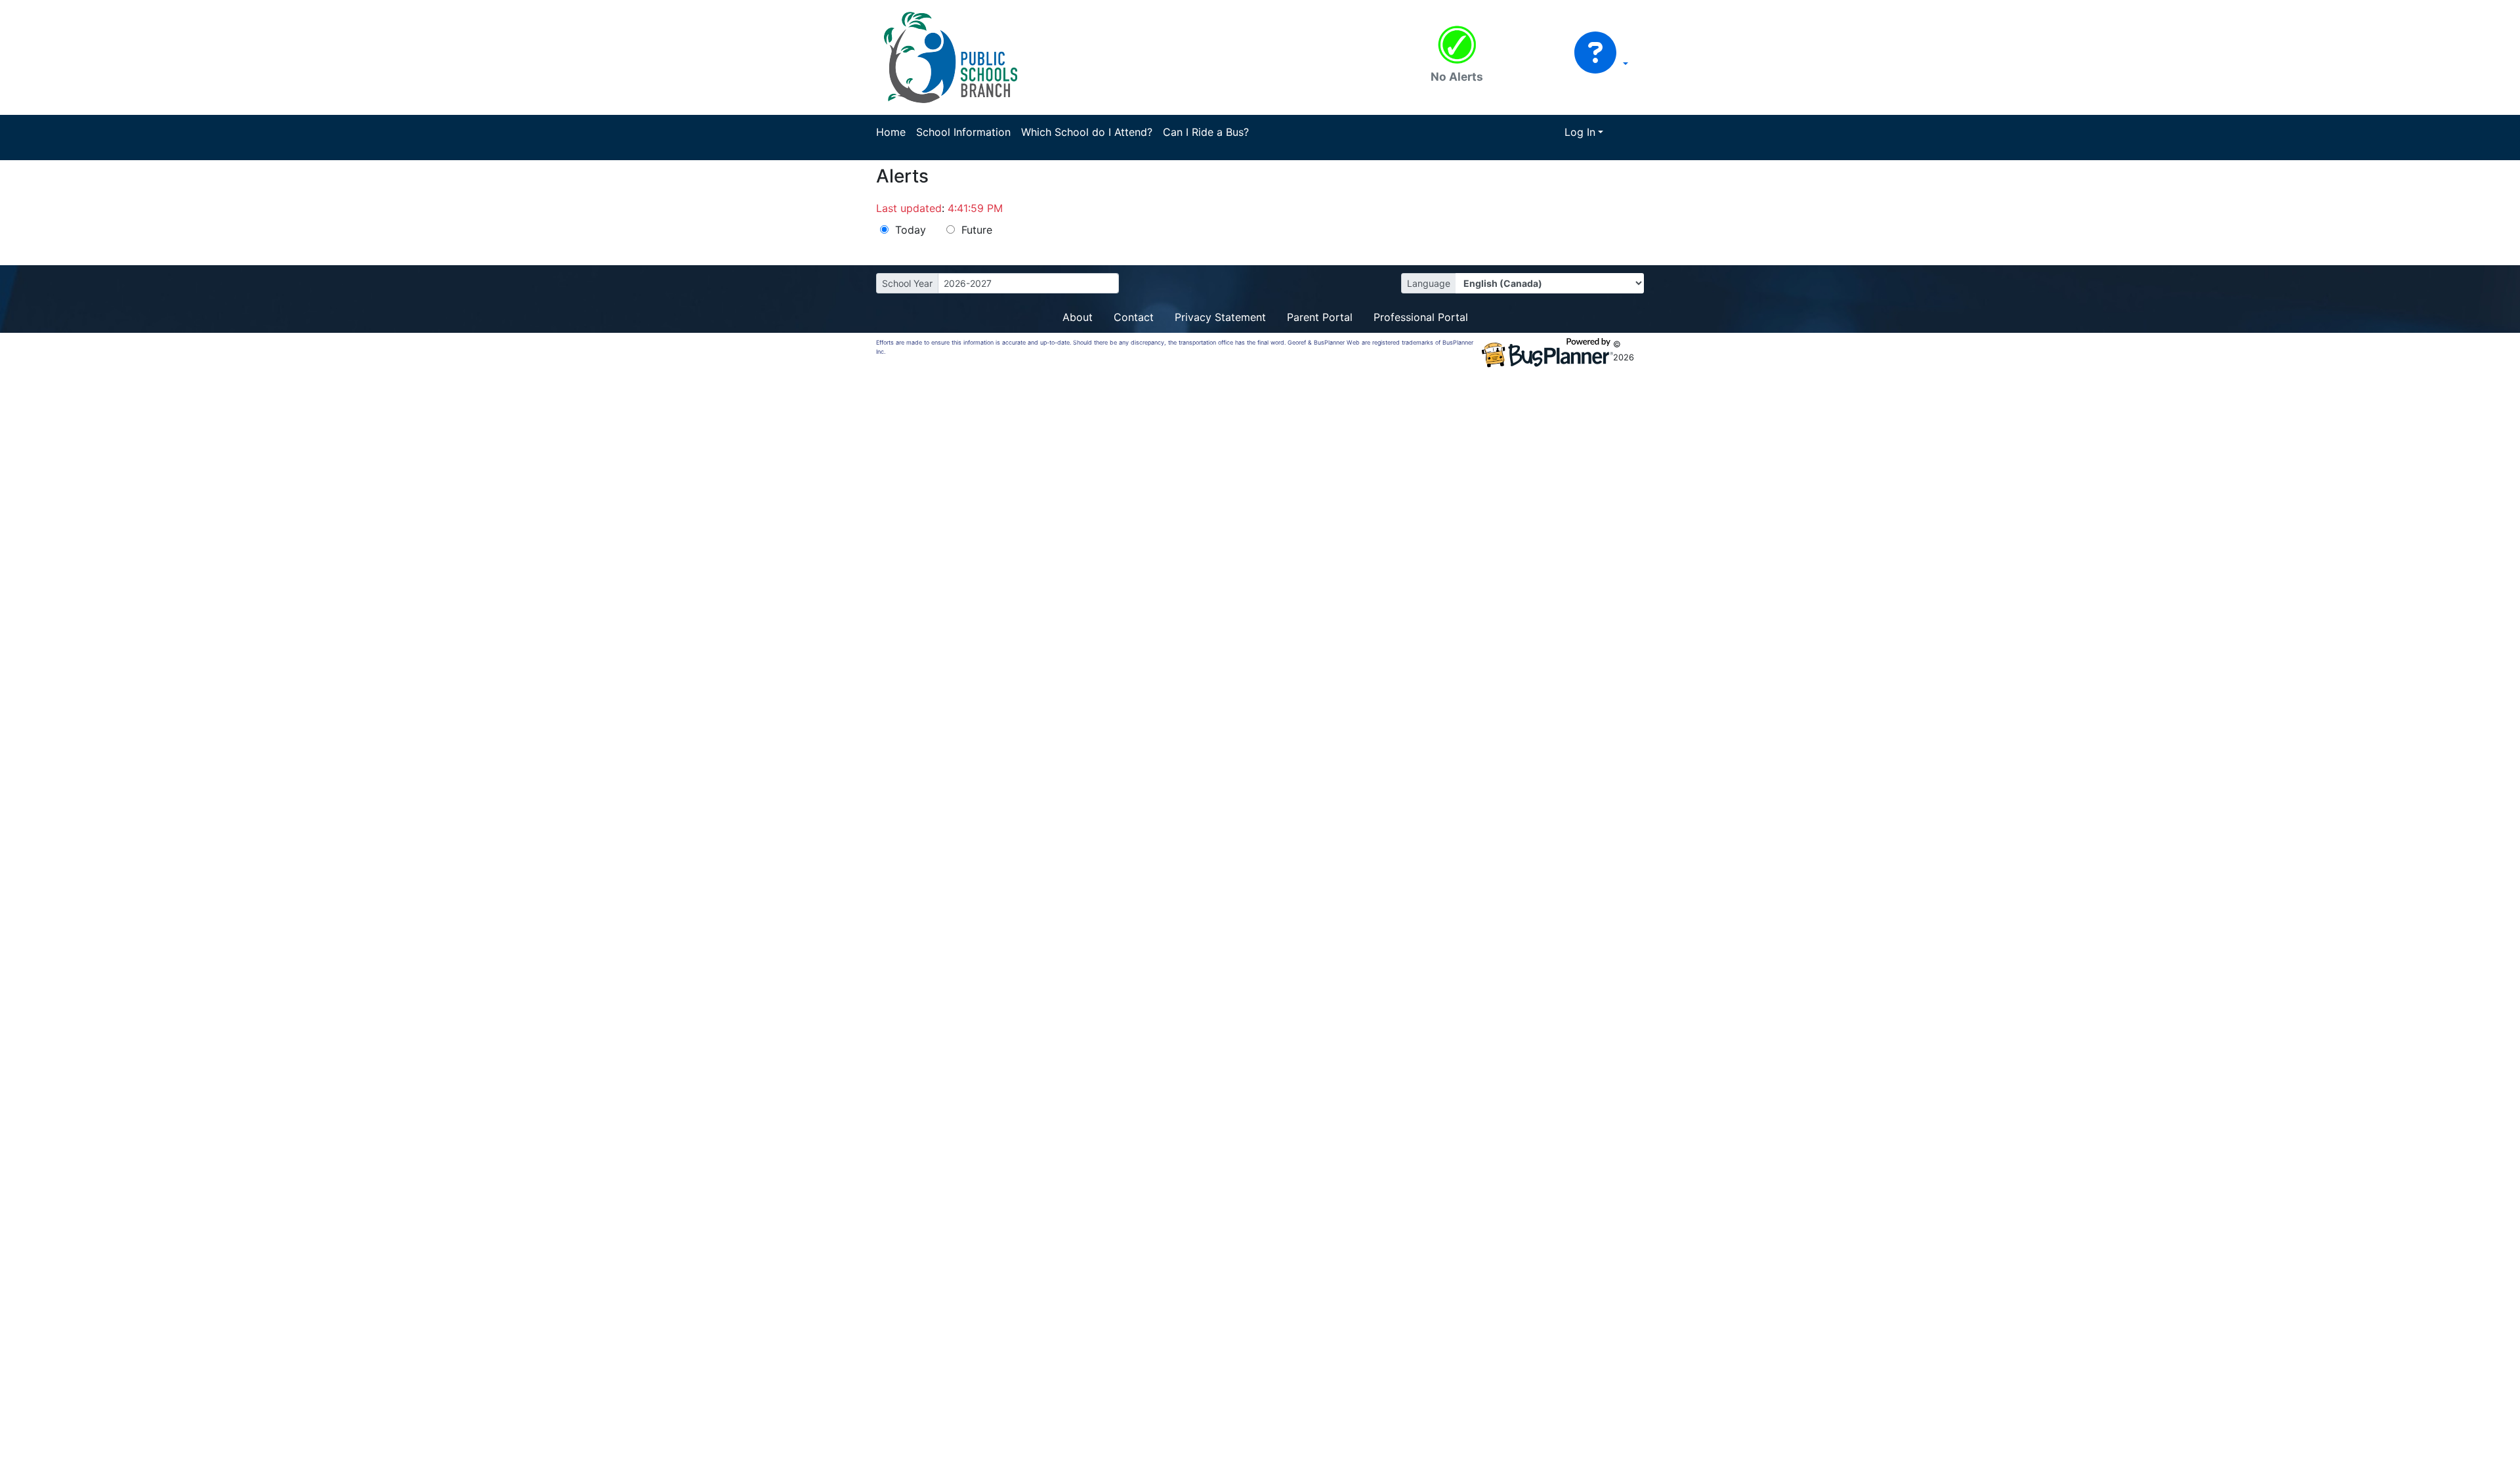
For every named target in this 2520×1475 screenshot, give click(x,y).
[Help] (1601, 64)
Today (911, 230)
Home (891, 132)
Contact (1134, 317)
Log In (1580, 132)
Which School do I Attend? (1087, 132)
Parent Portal (1320, 317)
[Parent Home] (951, 56)
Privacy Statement (1220, 317)
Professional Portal (1421, 317)
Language (1429, 283)
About (1078, 317)
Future (977, 230)
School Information (963, 132)
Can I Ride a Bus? (1206, 132)
